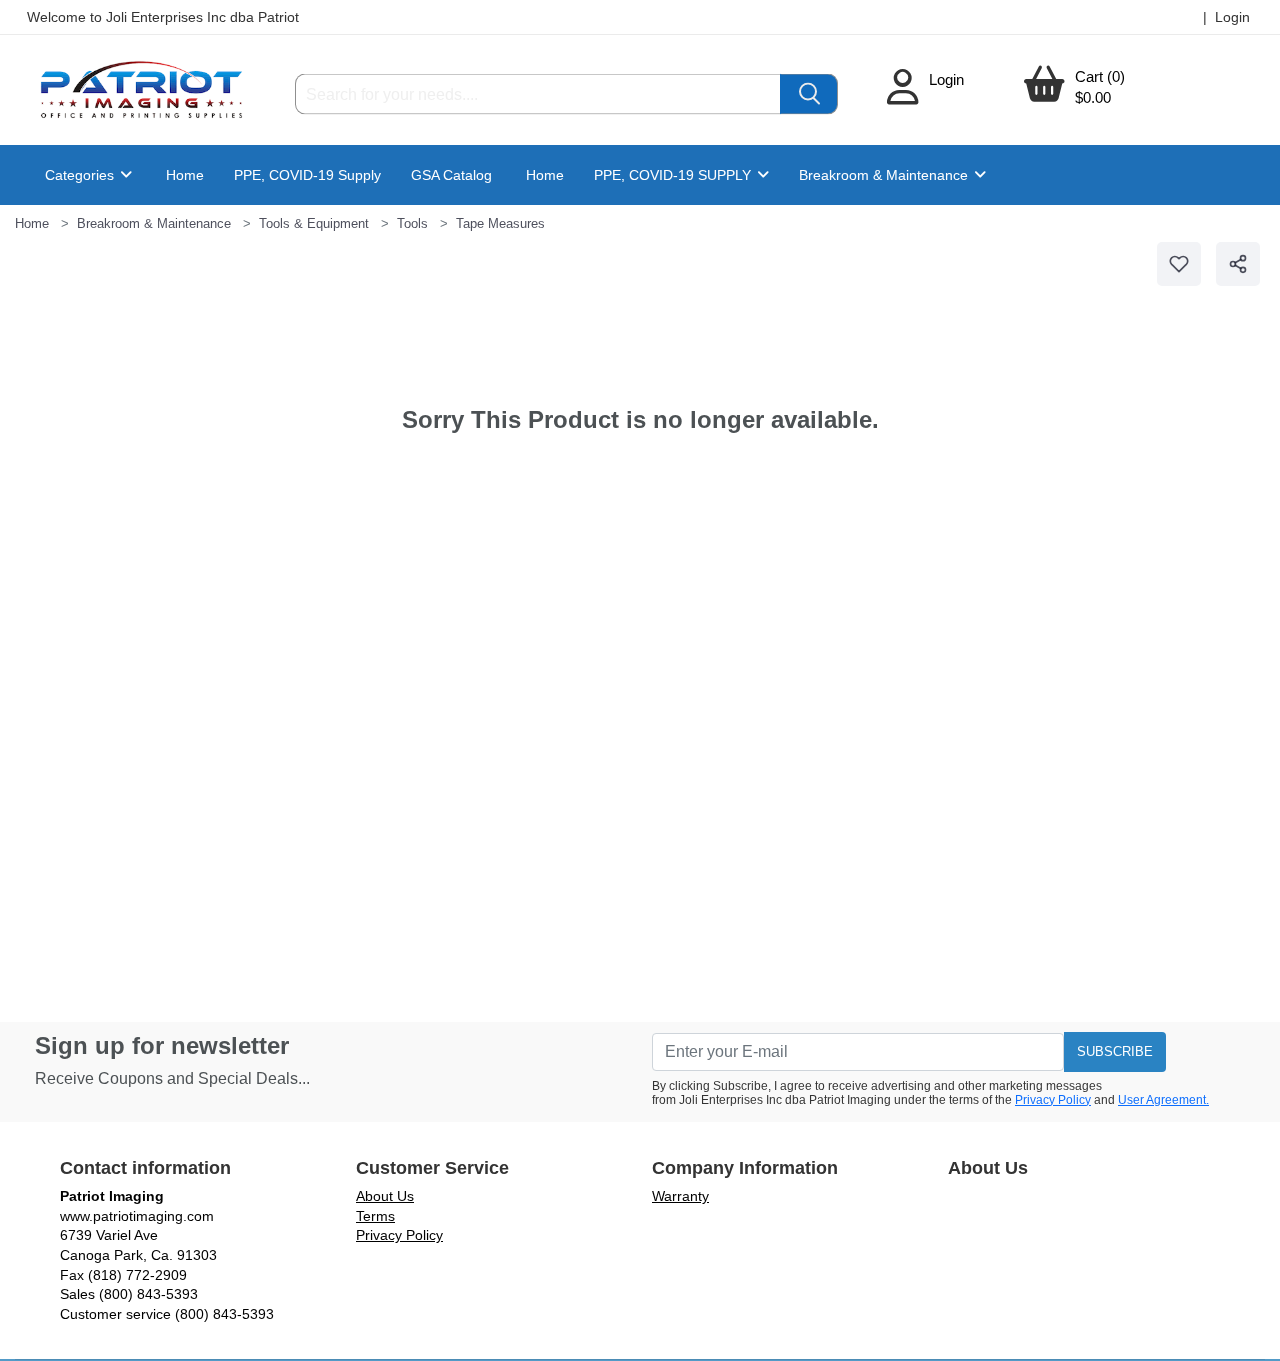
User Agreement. (1163, 1100)
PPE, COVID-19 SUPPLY (674, 175)
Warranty (680, 1196)
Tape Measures (500, 223)
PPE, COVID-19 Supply (307, 175)
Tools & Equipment (314, 223)
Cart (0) (1100, 76)
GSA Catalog (451, 175)
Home (185, 175)
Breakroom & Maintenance (885, 175)
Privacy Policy (1053, 1100)
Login (946, 79)
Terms (375, 1216)
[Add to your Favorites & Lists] (1179, 264)
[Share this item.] (1238, 264)
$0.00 (1093, 97)
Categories (81, 175)
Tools (412, 223)
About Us (385, 1196)
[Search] (809, 94)
